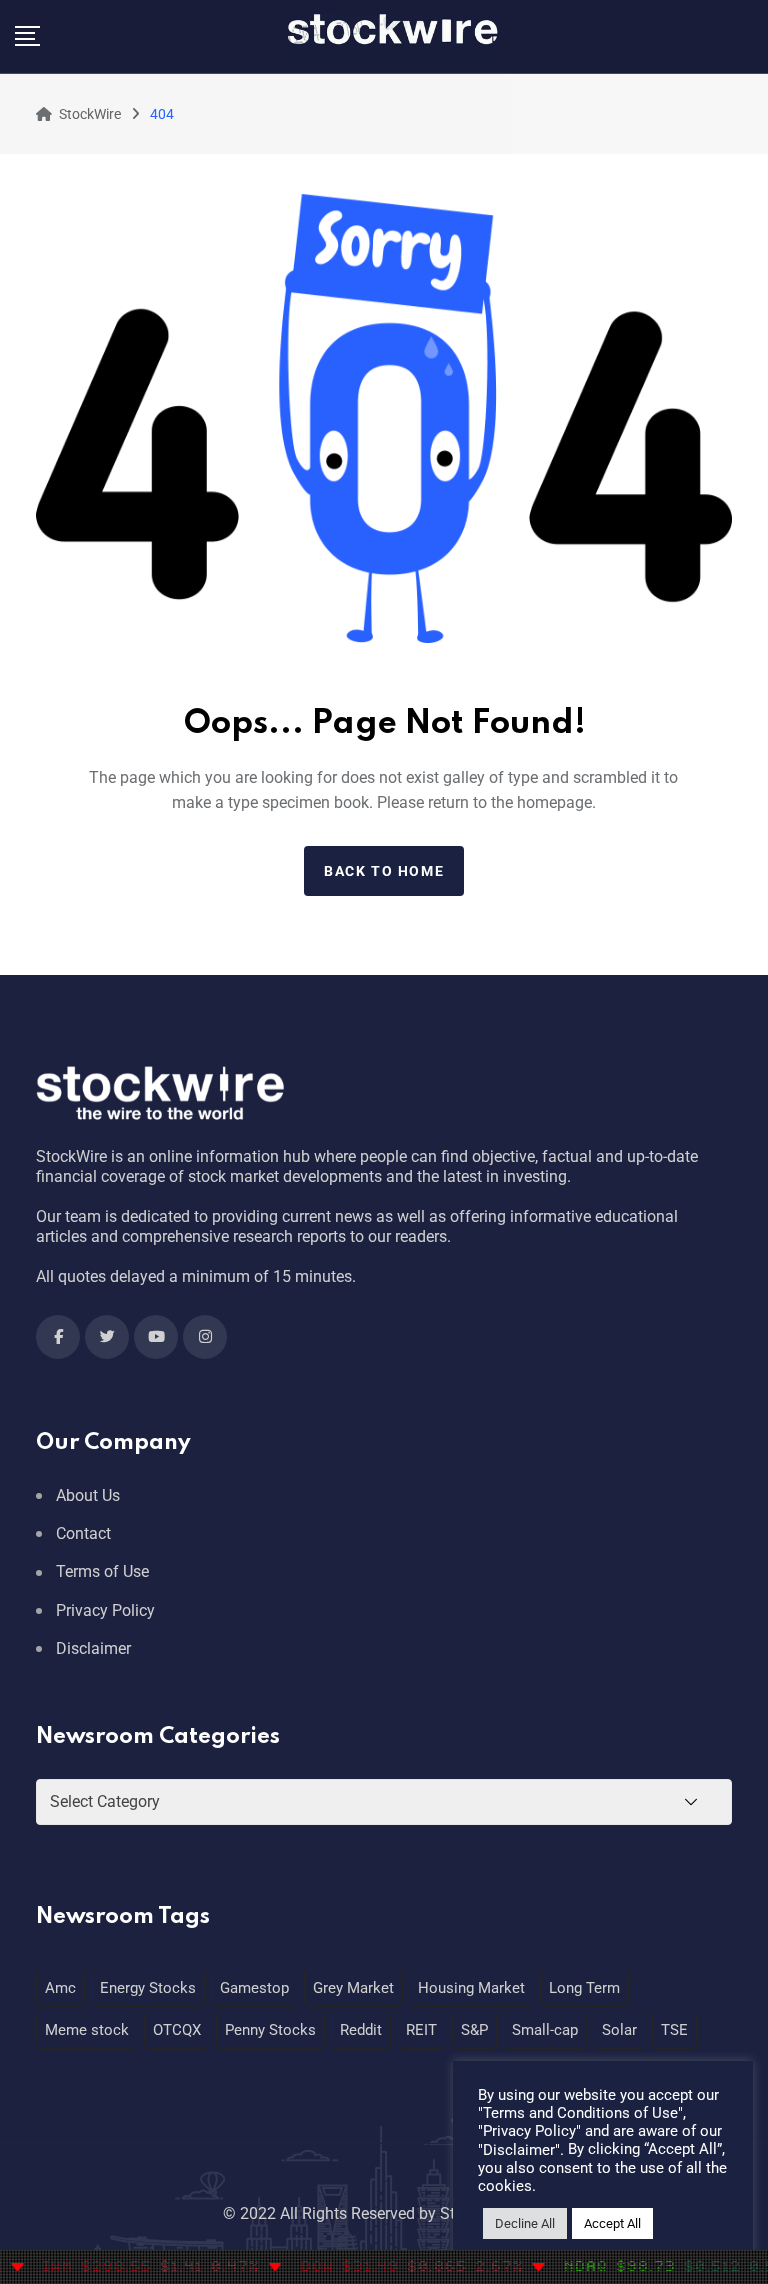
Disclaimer (93, 1648)
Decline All (525, 2223)
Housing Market (471, 1988)
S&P (474, 2030)
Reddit (361, 2030)
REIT (421, 2030)
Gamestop (254, 1988)
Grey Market (353, 1988)
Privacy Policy (105, 1610)
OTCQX (177, 2030)
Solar (619, 2030)
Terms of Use (102, 1571)
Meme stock (87, 2030)
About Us (88, 1495)
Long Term (584, 1988)
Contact (83, 1533)
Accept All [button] (612, 2223)
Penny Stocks (270, 2030)
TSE (674, 2030)
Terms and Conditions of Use (580, 2113)
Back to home (384, 871)
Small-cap (545, 2030)
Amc (60, 1988)
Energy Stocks (148, 1988)
